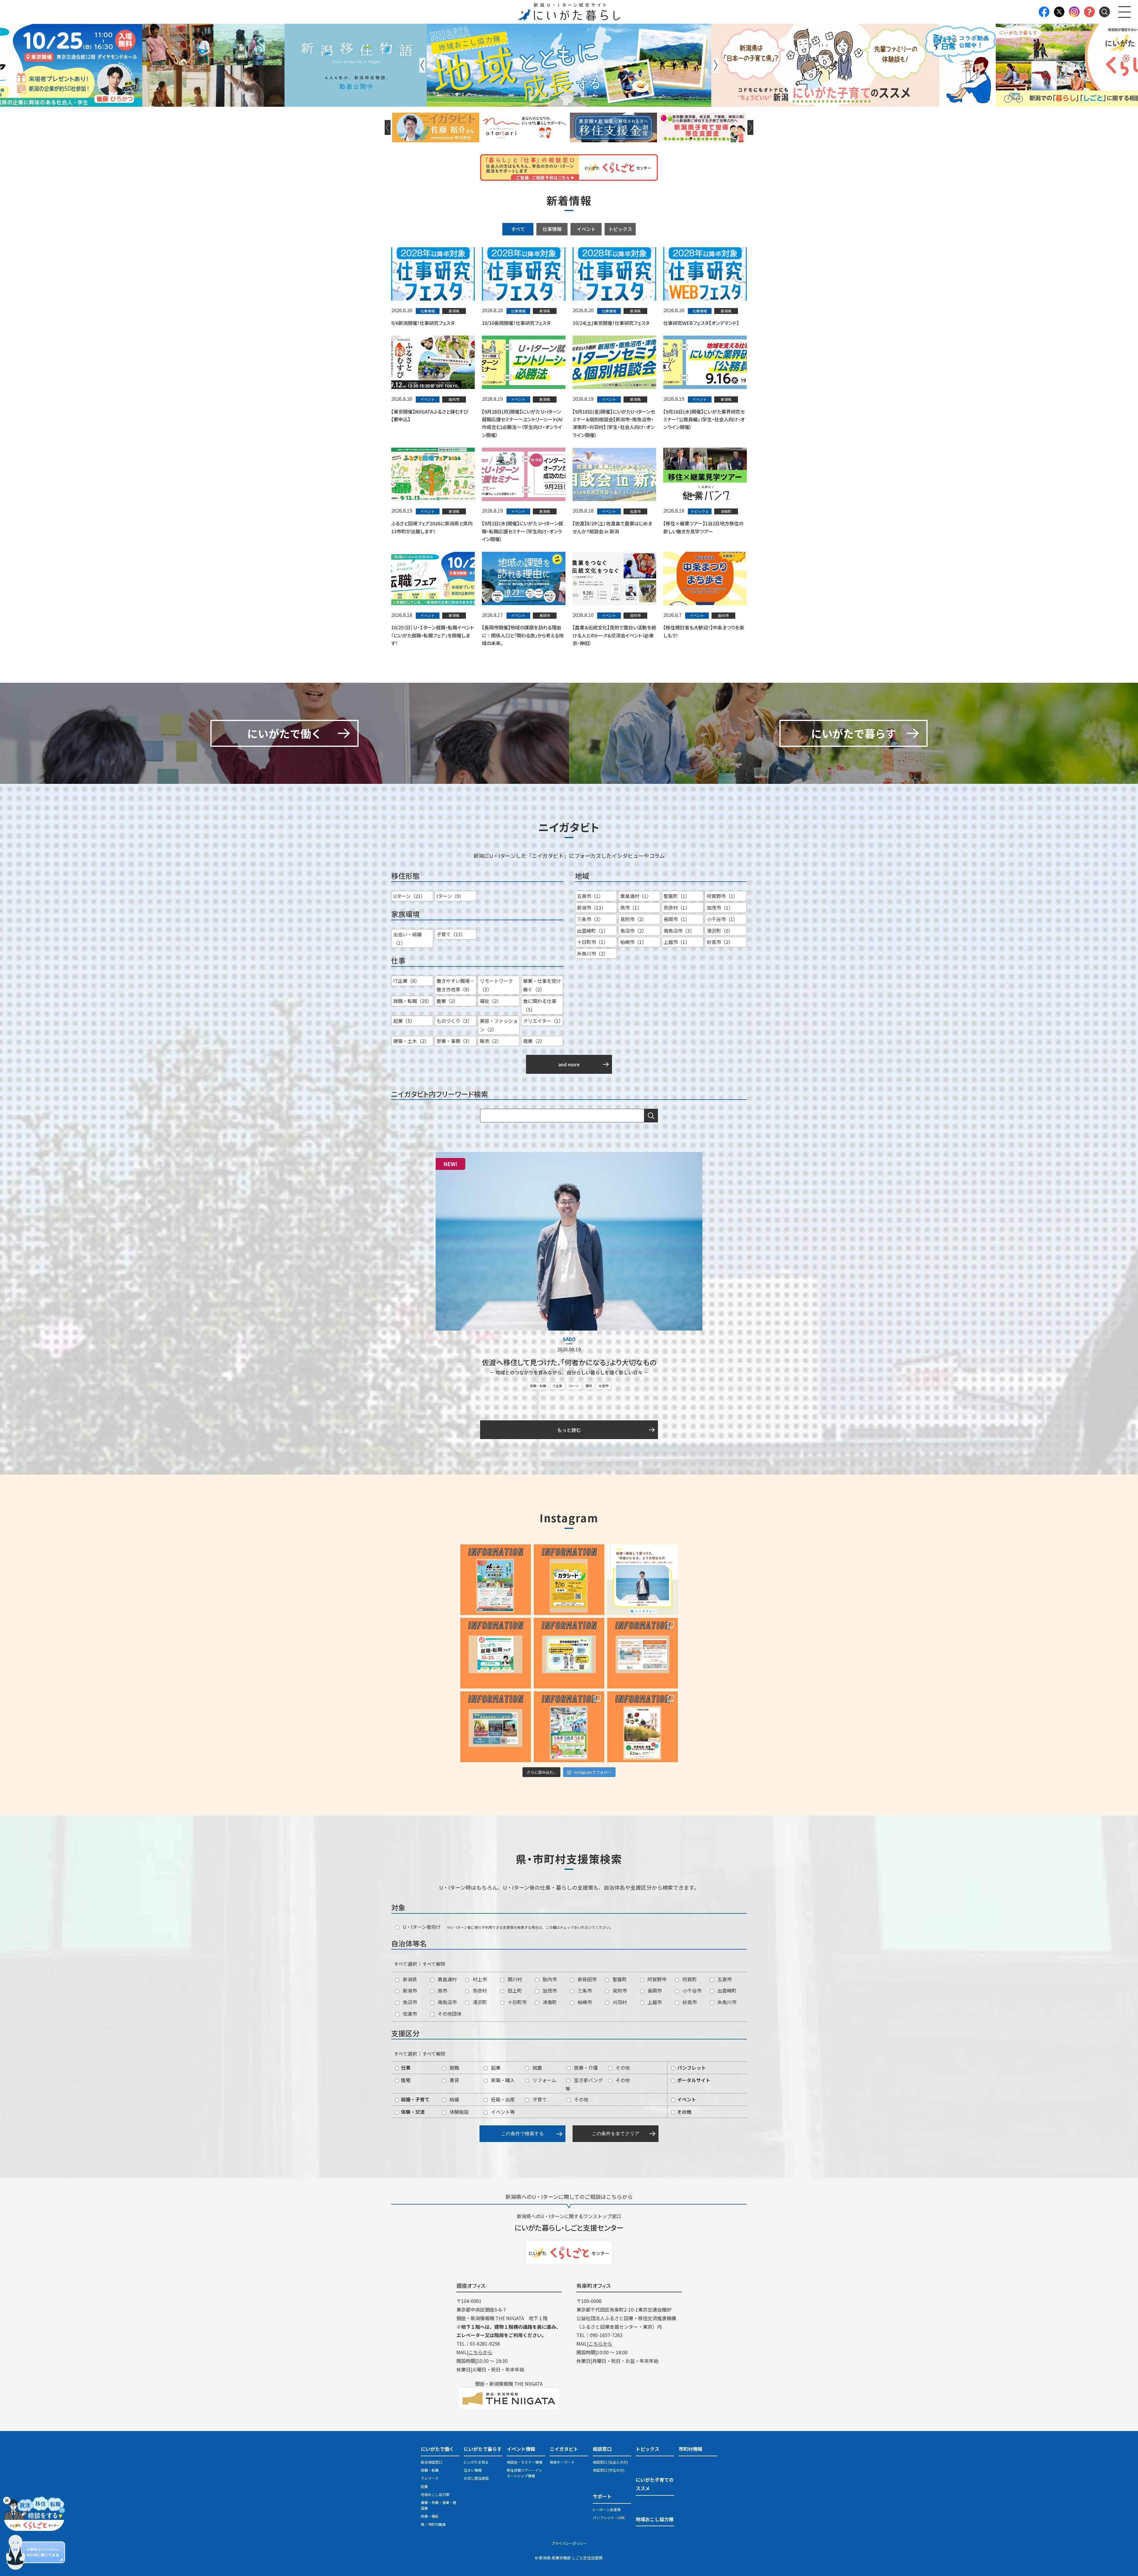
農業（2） (447, 1001)
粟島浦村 (447, 1979)
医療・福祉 (430, 2516)
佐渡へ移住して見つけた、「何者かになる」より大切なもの (569, 1362)
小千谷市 (691, 1990)
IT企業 (557, 1386)
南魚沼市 (447, 2002)
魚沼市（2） (633, 931)
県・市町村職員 (433, 2524)
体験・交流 (412, 2112)
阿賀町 (689, 1979)
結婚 (454, 2099)
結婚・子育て (415, 2099)
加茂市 (549, 1990)
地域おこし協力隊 (435, 2494)
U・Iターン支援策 (607, 2509)
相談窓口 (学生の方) (609, 2470)
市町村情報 (691, 2449)
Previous (422, 65)
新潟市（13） (592, 907)
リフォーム (544, 2080)
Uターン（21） (409, 896)
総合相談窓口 (431, 2462)
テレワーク (430, 2478)
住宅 (405, 2080)
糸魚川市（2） (593, 953)
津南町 (549, 2002)
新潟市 (409, 1990)
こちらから (480, 2352)
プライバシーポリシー (569, 2543)
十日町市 (517, 2002)
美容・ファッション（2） (499, 1025)
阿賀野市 (656, 1979)
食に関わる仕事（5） (540, 1005)
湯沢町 (479, 2002)
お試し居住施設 (476, 2478)
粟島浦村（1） (636, 896)
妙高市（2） (720, 942)
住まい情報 (473, 2470)
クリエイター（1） (543, 1021)
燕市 (442, 1990)
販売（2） (491, 1041)
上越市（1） (677, 942)
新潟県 (409, 1979)
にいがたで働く (437, 2449)
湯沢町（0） (720, 931)
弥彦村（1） (677, 907)
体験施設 (458, 2112)
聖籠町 (619, 1979)
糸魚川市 (726, 2002)
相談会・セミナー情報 (525, 2462)
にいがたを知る (476, 2462)
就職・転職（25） (413, 1001)
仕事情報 (552, 229)
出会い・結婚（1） (407, 938)
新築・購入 (502, 2080)
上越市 (654, 2002)
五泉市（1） (590, 896)
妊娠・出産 (502, 2099)
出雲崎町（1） (593, 931)
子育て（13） (451, 934)
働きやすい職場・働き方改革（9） (455, 985)
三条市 (584, 1990)
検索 (651, 1116)
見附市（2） (633, 919)
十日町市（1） (593, 942)
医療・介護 (585, 2068)
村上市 (479, 1979)
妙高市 (689, 2002)
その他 (622, 2068)
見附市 (619, 1990)
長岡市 (654, 1990)
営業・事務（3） (454, 1041)
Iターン (574, 1386)
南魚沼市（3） (679, 931)
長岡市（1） (677, 919)
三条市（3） (590, 919)
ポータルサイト (693, 2080)
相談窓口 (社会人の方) (610, 2462)
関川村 (514, 1979)
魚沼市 (409, 2002)
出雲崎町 (726, 1990)
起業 (495, 2068)
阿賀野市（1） (722, 896)
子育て (539, 2099)
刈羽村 (619, 2002)
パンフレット (691, 2068)
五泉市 (724, 1979)
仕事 (405, 2068)
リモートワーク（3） (496, 985)
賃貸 (454, 2080)
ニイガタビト (564, 2449)
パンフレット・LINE (609, 2517)
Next (716, 65)
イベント (586, 229)
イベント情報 (521, 2449)
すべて (518, 229)
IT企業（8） (406, 981)
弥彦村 (479, 1990)
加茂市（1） (720, 907)
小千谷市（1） (722, 919)
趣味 (589, 1386)
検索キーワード (562, 2462)
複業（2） (534, 1041)
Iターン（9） (450, 896)
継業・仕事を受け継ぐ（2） (542, 985)
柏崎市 (584, 2002)
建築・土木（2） (411, 1041)
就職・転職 (538, 1386)
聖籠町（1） (677, 896)
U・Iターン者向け (421, 1927)
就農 (537, 2068)
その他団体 (449, 2014)
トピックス (620, 229)
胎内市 (549, 1979)
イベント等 (502, 2112)
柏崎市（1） (633, 942)
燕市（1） (631, 907)
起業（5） (404, 1021)
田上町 (514, 1990)
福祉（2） (491, 1001)
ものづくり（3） (454, 1021)
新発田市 (586, 1979)
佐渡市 (604, 1386)
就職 (454, 2068)
